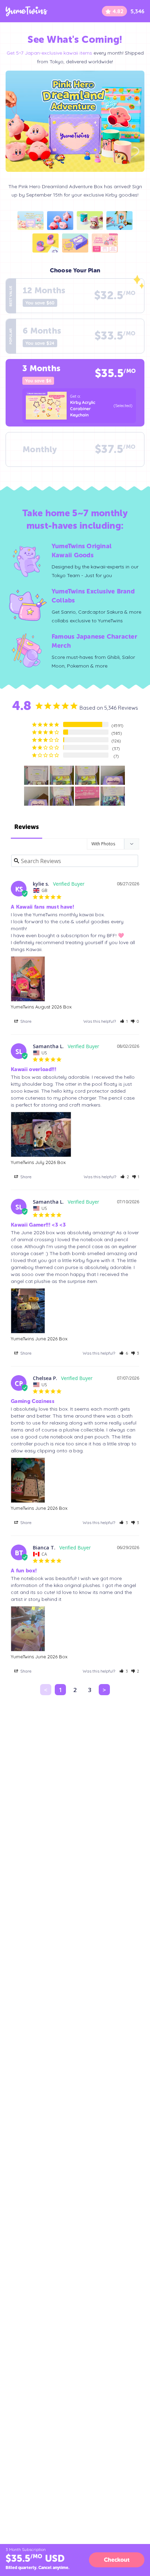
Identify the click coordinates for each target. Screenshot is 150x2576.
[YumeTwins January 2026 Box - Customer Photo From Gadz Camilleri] (62, 796)
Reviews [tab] (27, 827)
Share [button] (25, 1021)
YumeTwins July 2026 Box (38, 1162)
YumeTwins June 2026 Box (39, 1339)
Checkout (117, 2560)
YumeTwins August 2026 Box (41, 1007)
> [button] (104, 1690)
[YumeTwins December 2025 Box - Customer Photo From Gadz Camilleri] (113, 796)
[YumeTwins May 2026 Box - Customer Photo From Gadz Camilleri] (36, 775)
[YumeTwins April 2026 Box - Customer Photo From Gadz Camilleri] (62, 775)
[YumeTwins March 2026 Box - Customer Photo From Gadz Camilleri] (113, 775)
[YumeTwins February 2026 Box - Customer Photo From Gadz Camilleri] (36, 796)
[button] (124, 1021)
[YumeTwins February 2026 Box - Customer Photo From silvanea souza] (87, 796)
